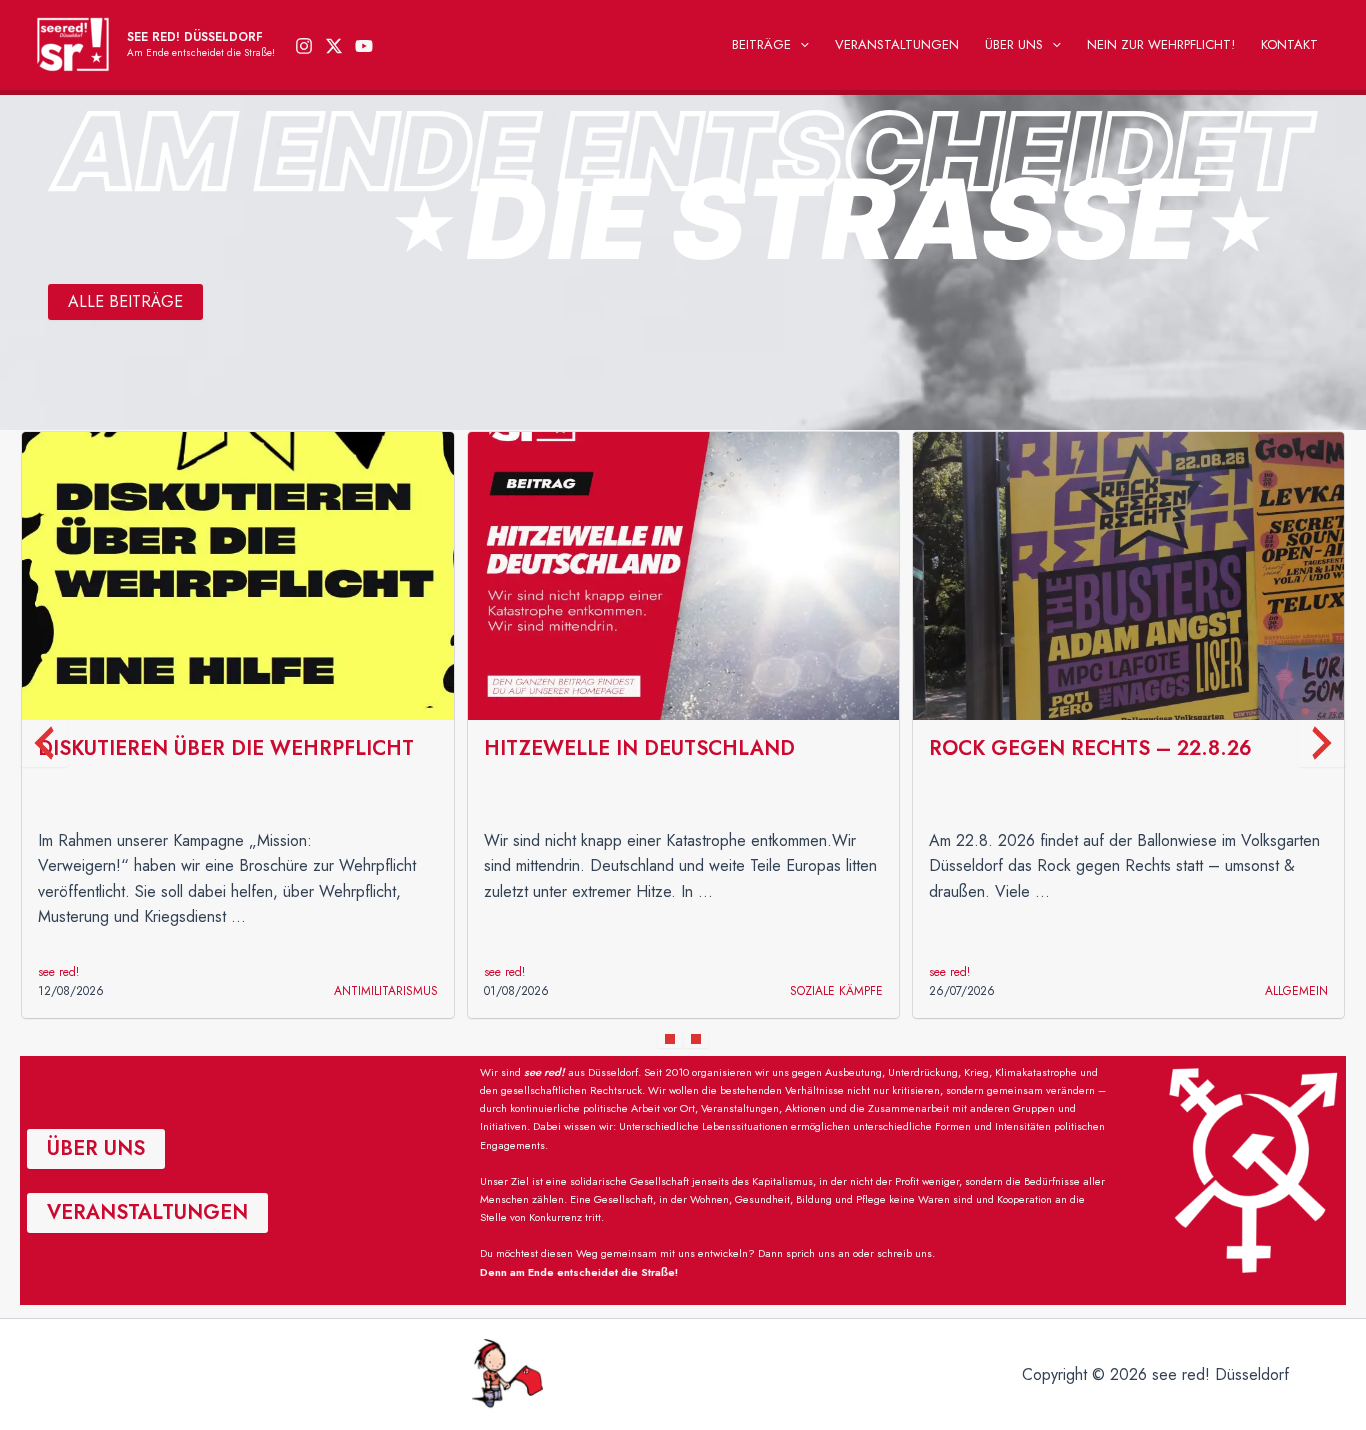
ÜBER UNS (96, 1148)
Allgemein (1296, 991)
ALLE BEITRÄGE (125, 301)
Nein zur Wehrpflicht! (1161, 44)
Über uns (1014, 44)
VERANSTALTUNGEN (147, 1212)
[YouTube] (364, 46)
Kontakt (1289, 44)
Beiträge (761, 44)
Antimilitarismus (386, 991)
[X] (334, 46)
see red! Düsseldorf (195, 37)
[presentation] (44, 743)
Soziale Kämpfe (836, 991)
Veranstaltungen (897, 44)
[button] (800, 45)
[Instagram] (304, 46)
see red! (58, 972)
